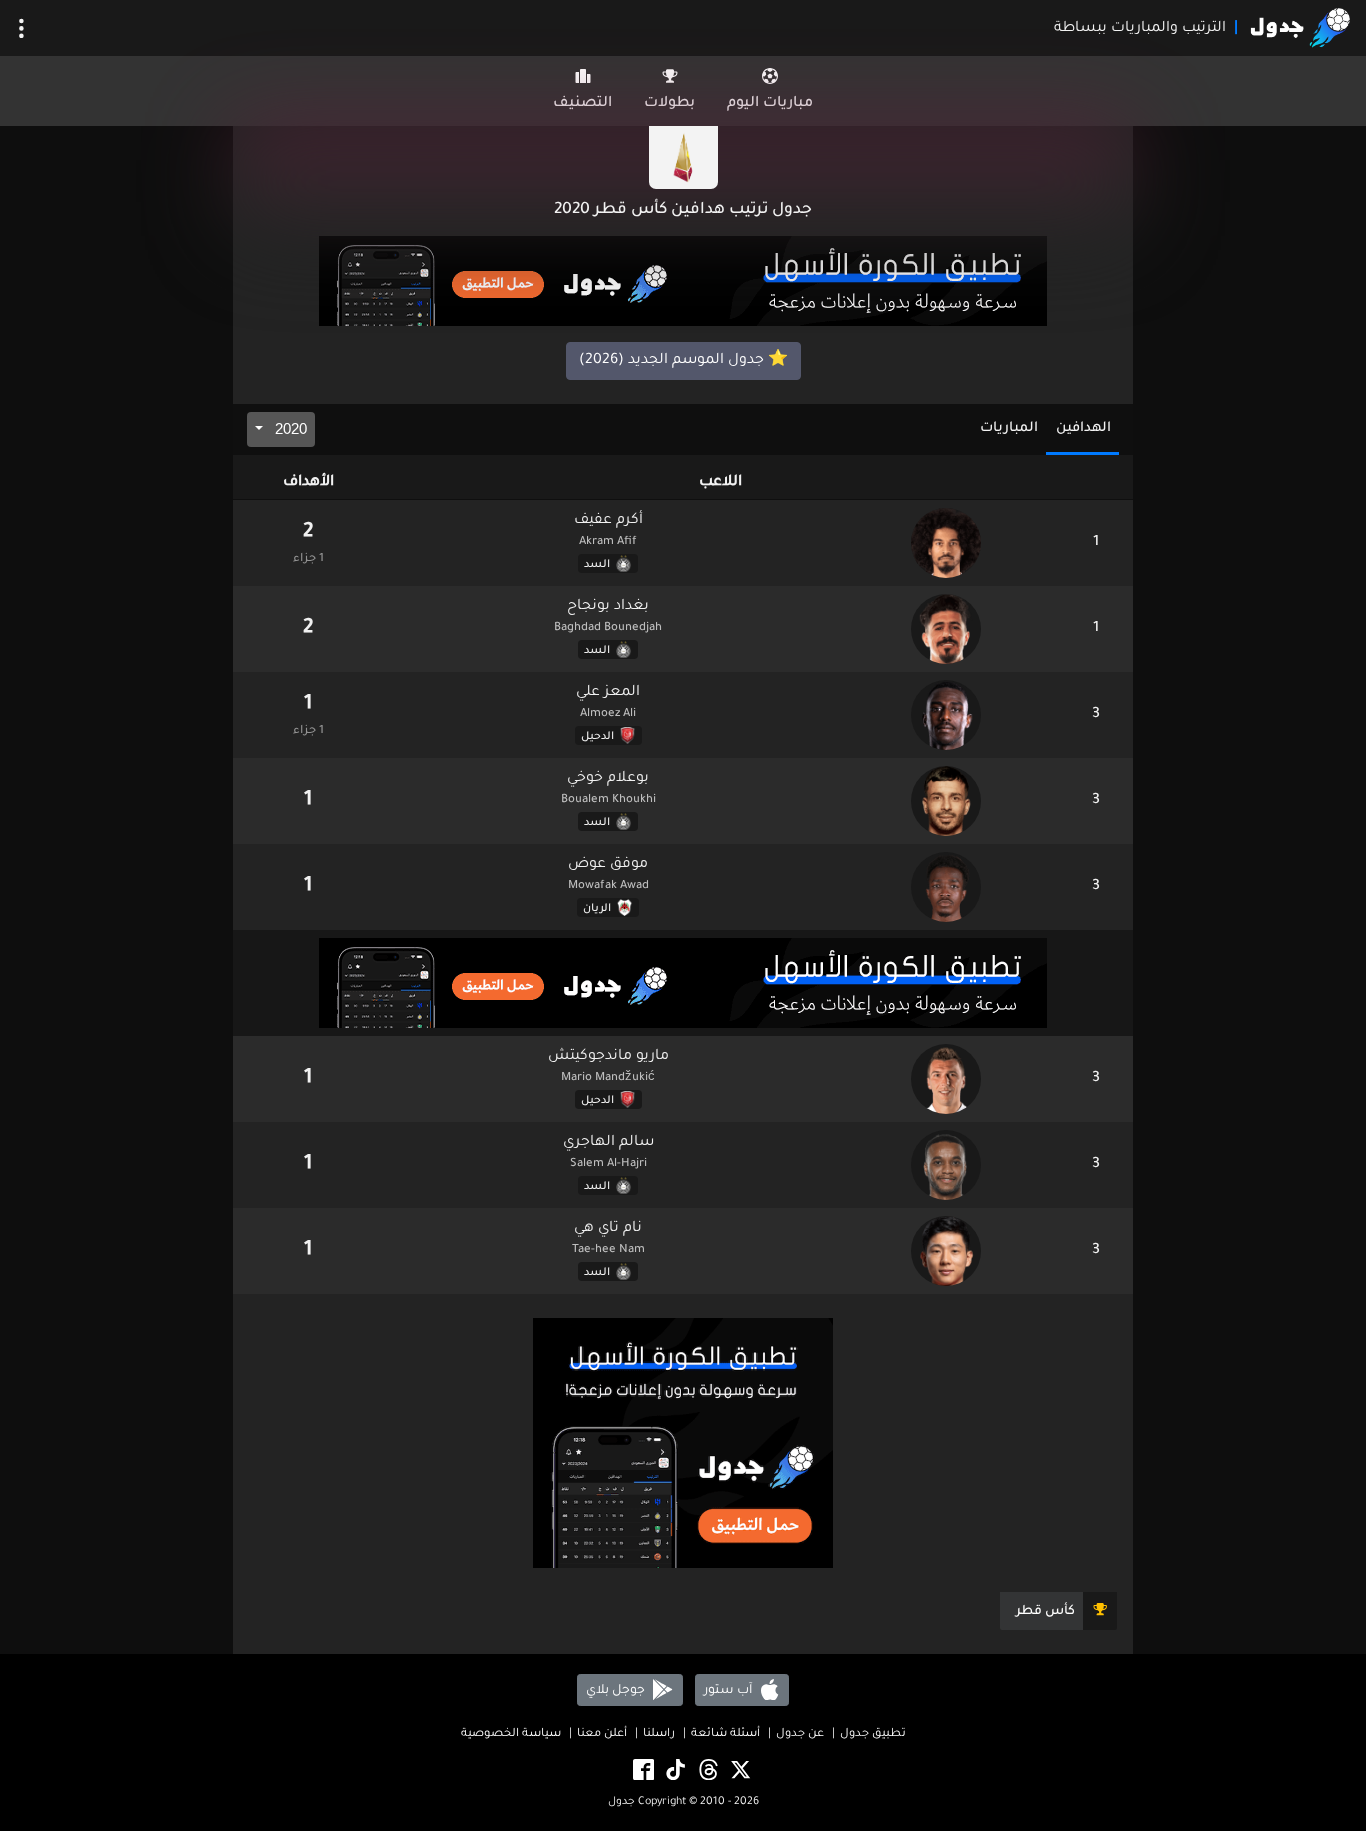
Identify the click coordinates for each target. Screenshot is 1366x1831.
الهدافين (1083, 428)
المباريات (1009, 428)
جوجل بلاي (617, 1690)
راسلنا (659, 1734)
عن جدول (800, 1734)
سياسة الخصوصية (511, 1734)
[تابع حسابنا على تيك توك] (674, 1770)
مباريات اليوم (770, 104)
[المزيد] (21, 28)
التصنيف (582, 104)
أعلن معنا (602, 1734)
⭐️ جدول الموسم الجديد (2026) (683, 361)
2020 (289, 428)
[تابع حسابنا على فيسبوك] (642, 1770)
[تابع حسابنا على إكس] (739, 1770)
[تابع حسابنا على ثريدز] (707, 1770)
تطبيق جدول (873, 1734)
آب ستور (729, 1690)
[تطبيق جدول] (683, 283)
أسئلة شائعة (725, 1734)
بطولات (669, 104)
